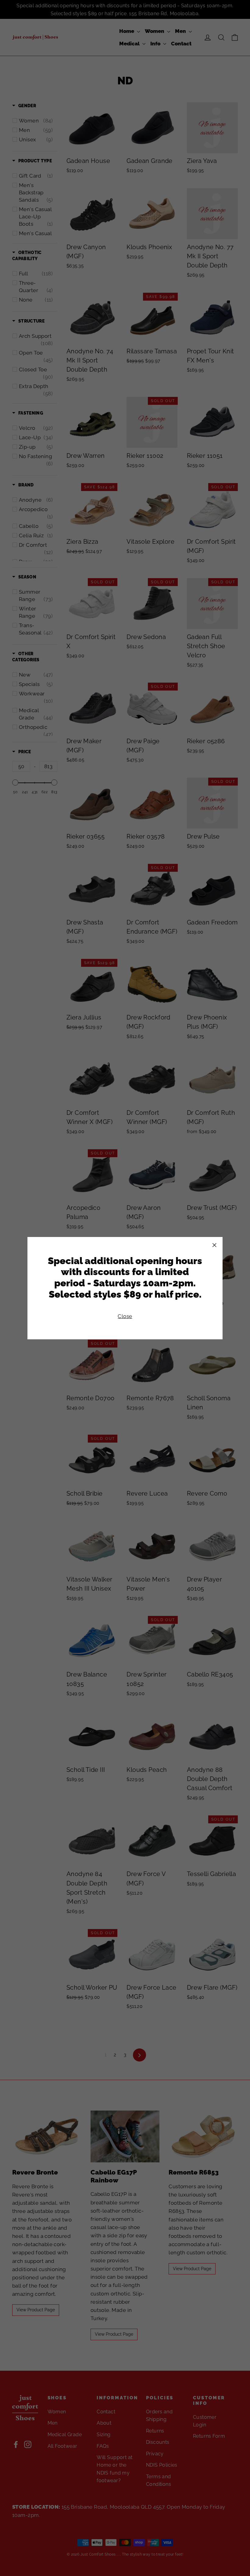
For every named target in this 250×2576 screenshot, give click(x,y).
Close (125, 1316)
